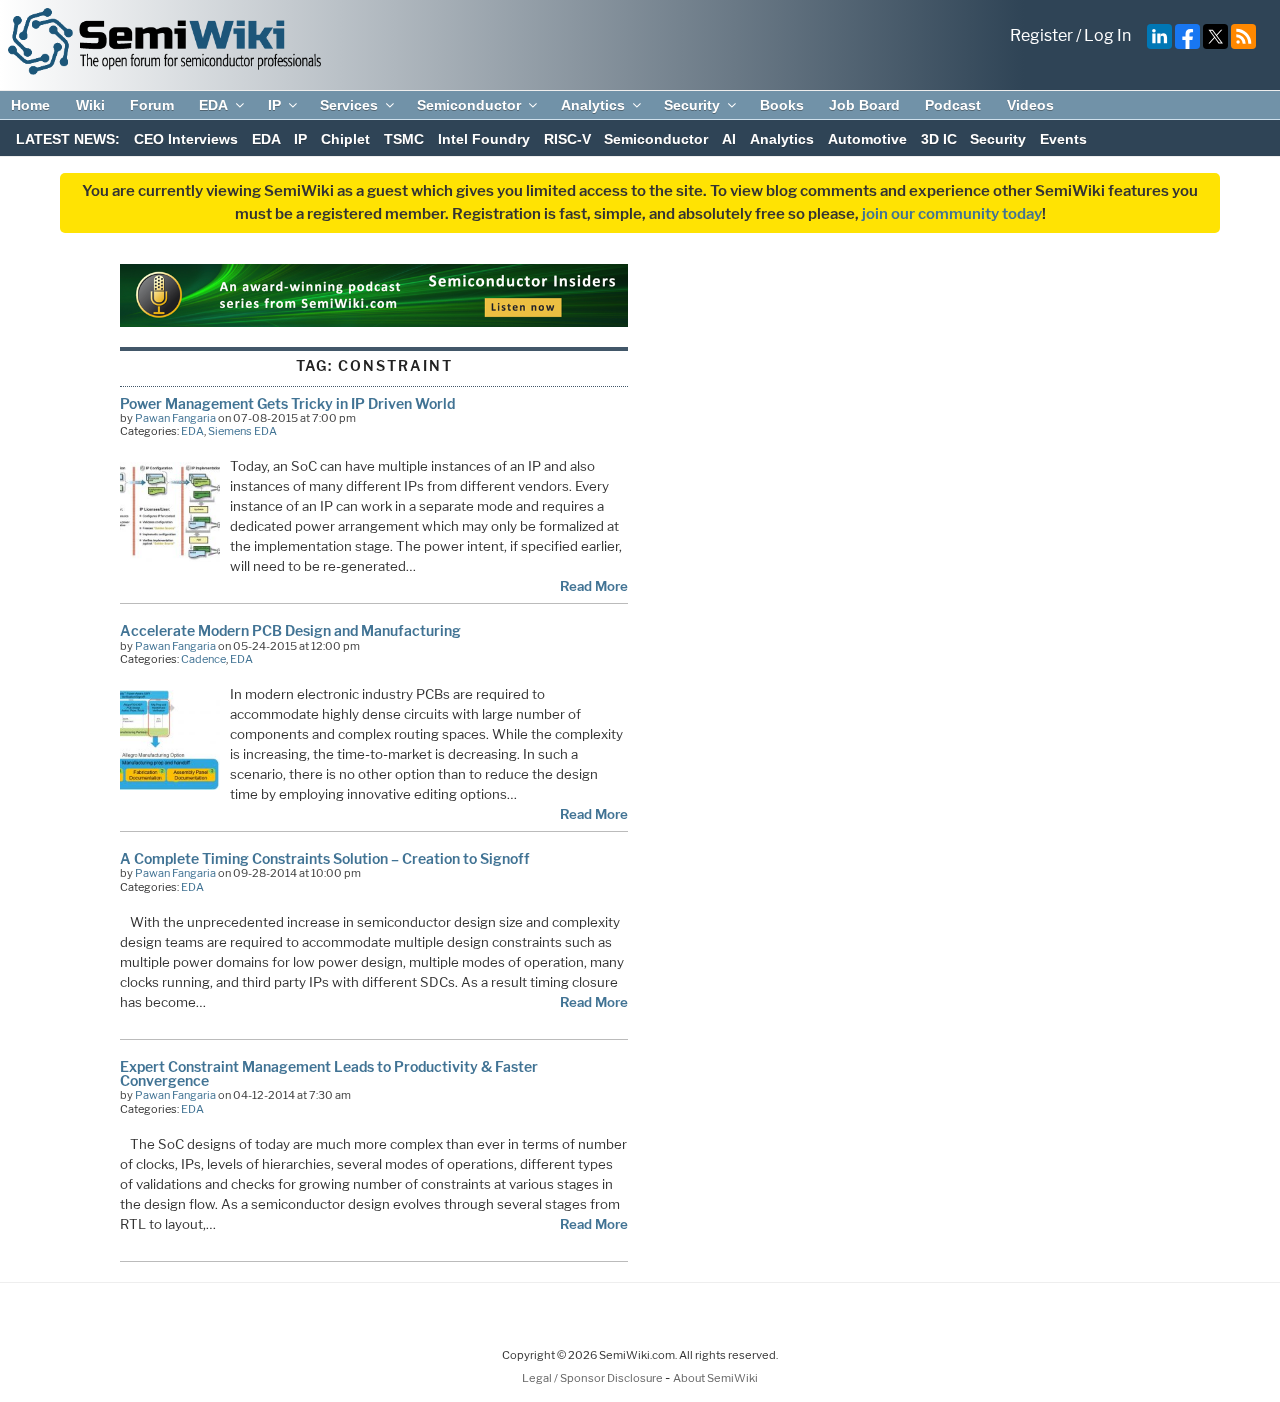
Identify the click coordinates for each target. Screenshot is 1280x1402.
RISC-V (567, 139)
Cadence (203, 659)
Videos (1030, 105)
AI (729, 139)
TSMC (404, 139)
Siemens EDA (242, 431)
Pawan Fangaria (175, 418)
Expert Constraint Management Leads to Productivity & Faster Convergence (329, 1073)
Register (1041, 35)
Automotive (867, 139)
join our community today (952, 214)
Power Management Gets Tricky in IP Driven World (287, 403)
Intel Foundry (484, 139)
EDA (213, 105)
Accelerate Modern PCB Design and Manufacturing (290, 630)
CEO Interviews (186, 139)
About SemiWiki (715, 1378)
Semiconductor (469, 105)
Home (30, 105)
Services (349, 105)
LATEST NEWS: (68, 139)
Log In (1107, 35)
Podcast (953, 105)
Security (692, 105)
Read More (594, 586)
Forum (152, 105)
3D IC (939, 139)
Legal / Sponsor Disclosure (593, 1378)
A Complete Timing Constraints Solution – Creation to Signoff (325, 858)
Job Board (864, 105)
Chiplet (345, 139)
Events (1063, 139)
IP (274, 105)
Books (782, 105)
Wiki (90, 105)
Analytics (593, 105)
